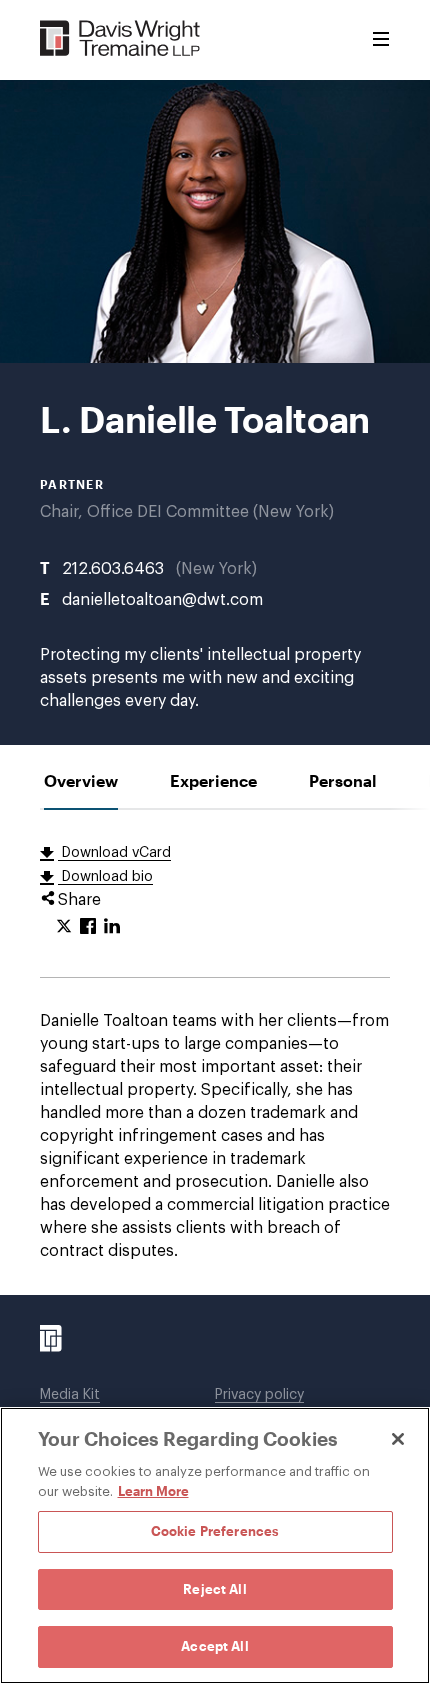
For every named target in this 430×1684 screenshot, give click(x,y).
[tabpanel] (215, 1052)
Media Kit (70, 1395)
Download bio (105, 877)
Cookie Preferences (215, 1531)
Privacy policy (259, 1395)
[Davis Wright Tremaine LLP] (120, 39)
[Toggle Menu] (381, 40)
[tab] (81, 780)
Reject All (214, 1589)
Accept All (214, 1646)
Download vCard (114, 853)
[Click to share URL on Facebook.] (88, 927)
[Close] (398, 1439)
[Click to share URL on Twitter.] (64, 927)
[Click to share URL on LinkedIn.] (112, 927)
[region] (215, 1545)
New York (216, 569)
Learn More (153, 1491)
